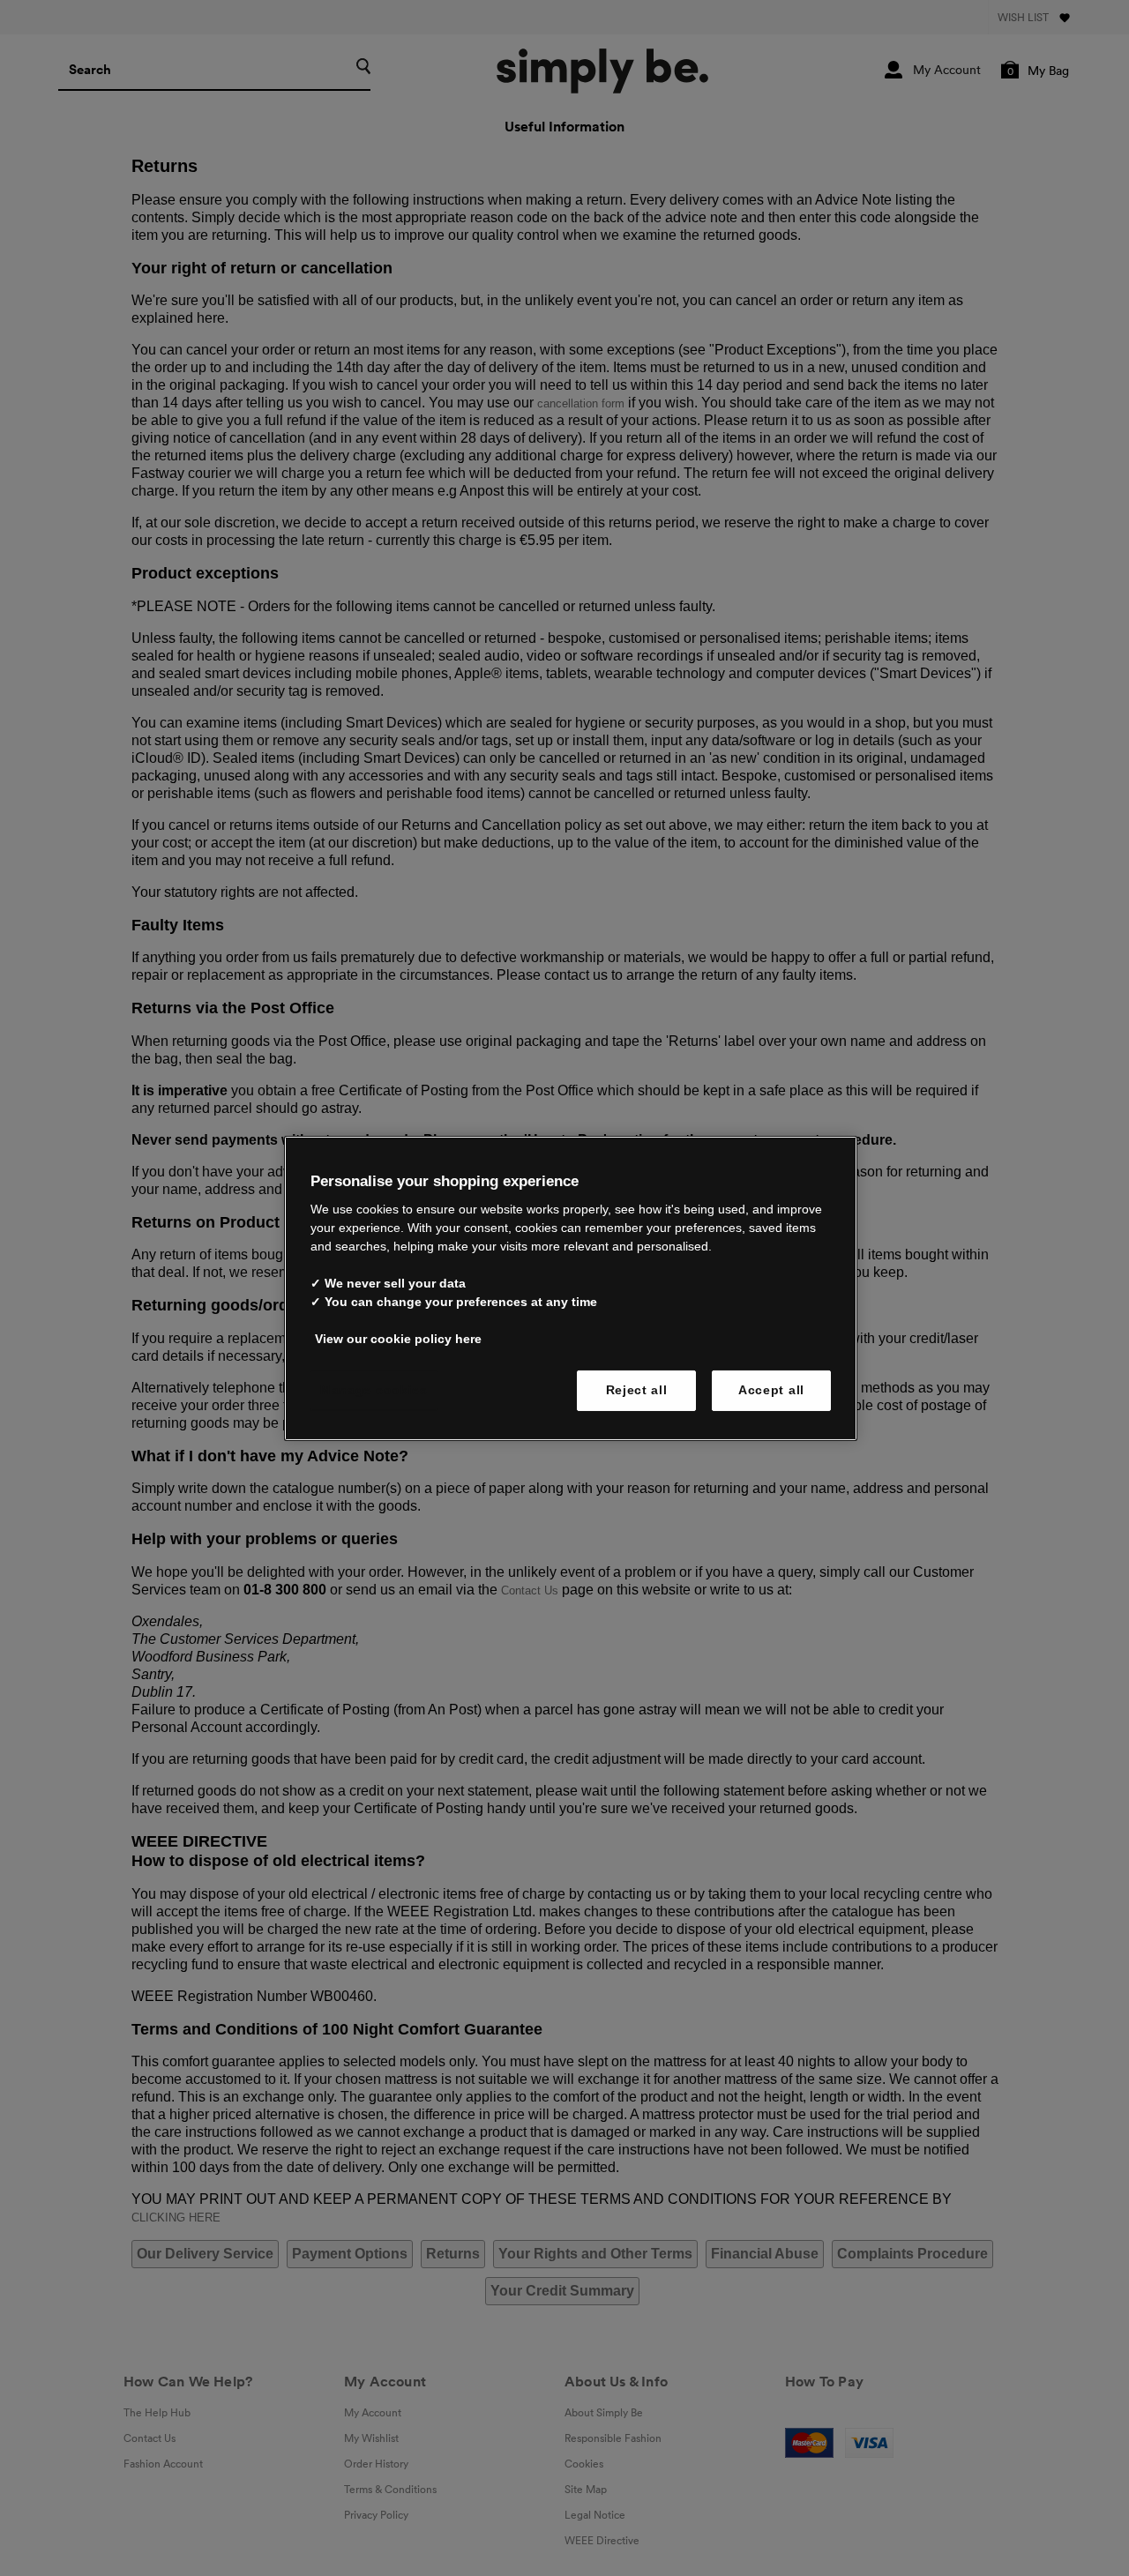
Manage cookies (374, 1390)
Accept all (771, 1390)
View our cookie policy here (398, 1339)
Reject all (637, 1390)
